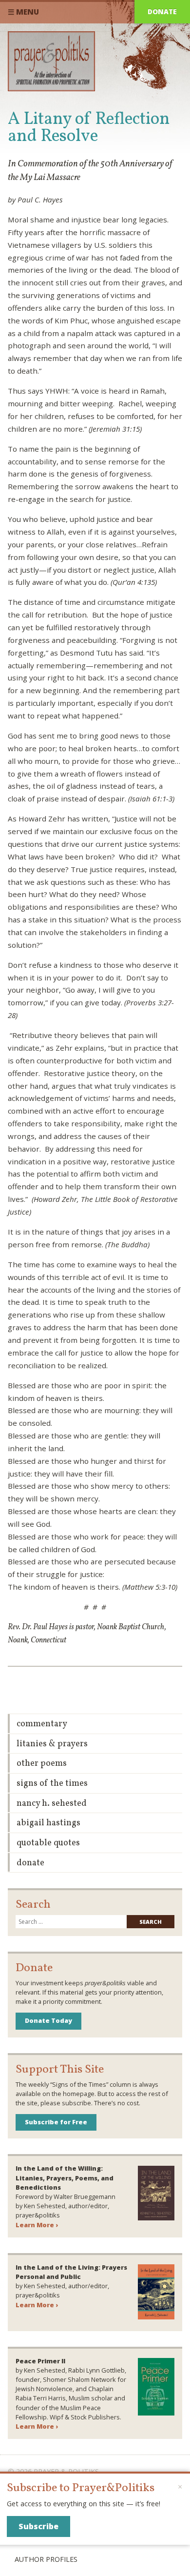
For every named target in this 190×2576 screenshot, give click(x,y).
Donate (162, 11)
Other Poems (42, 1764)
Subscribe (38, 2526)
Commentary (42, 1724)
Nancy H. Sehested (52, 1804)
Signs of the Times (52, 1784)
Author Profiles (46, 2559)
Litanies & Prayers (52, 1744)
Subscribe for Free (56, 2122)
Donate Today (48, 2020)
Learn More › (37, 2225)
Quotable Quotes (48, 1843)
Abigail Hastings (48, 1823)
